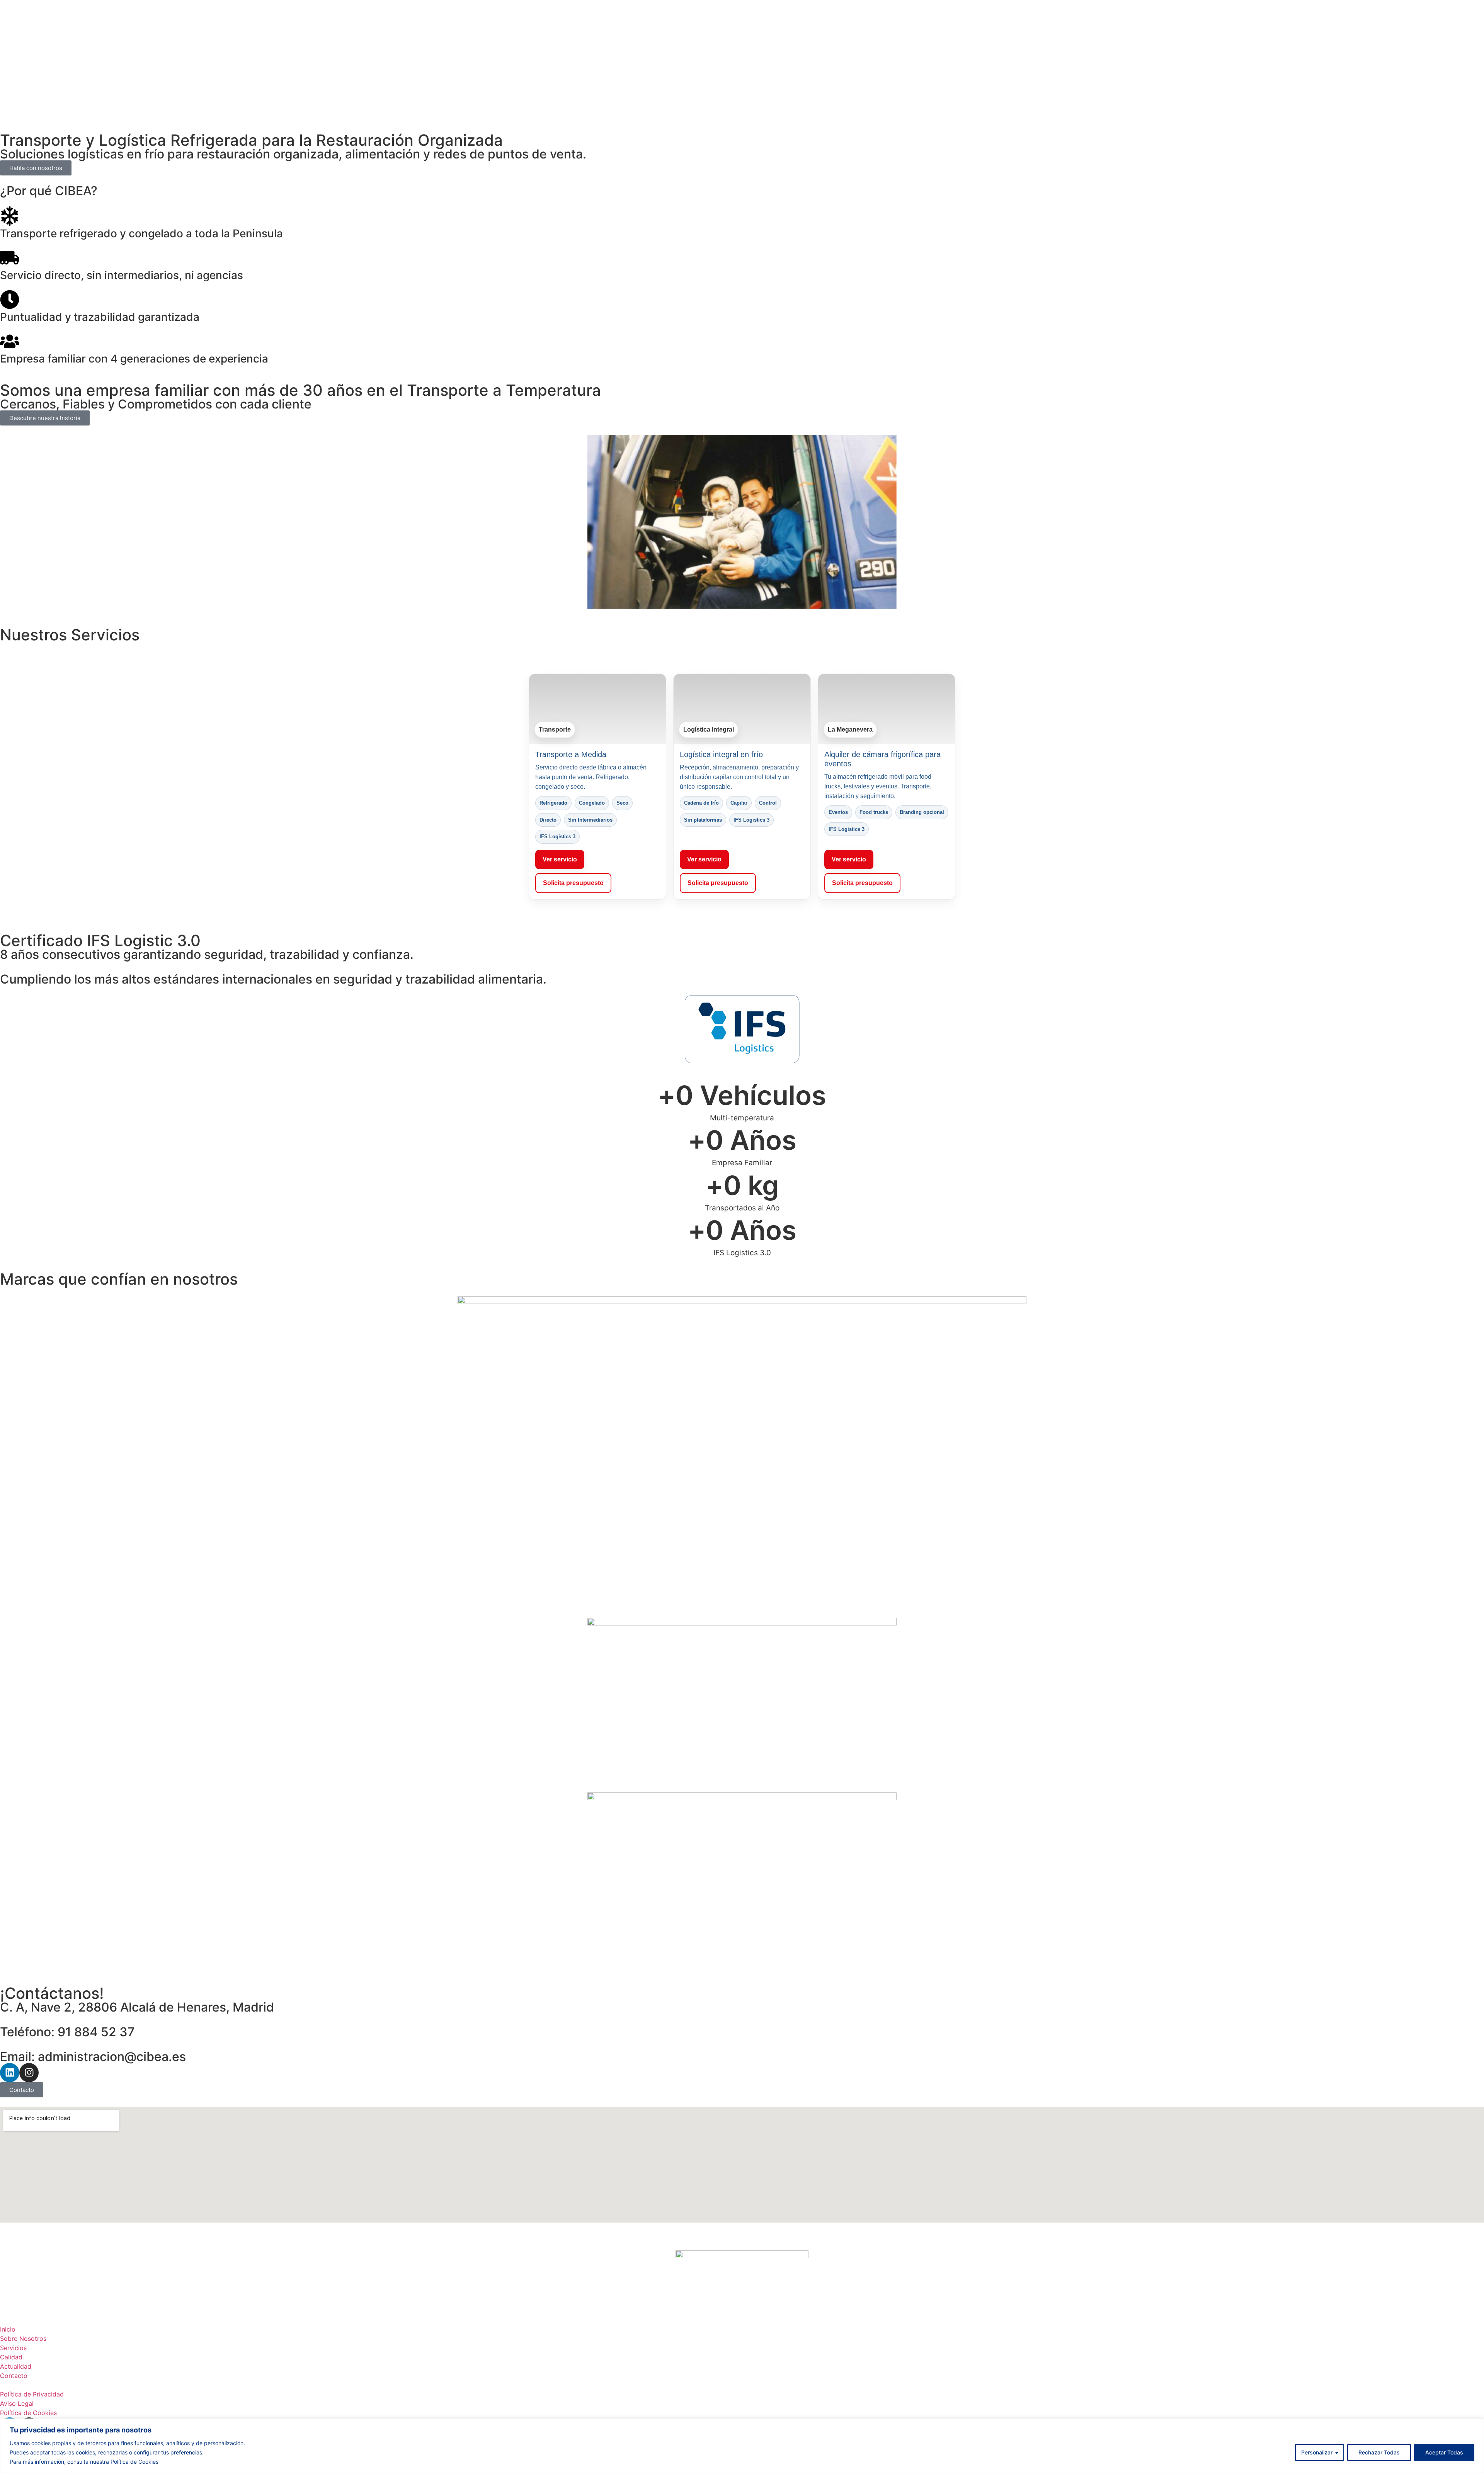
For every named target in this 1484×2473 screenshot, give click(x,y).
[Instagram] (29, 2073)
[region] (742, 2446)
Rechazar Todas (1379, 2452)
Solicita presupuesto (573, 883)
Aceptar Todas (1444, 2452)
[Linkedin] (10, 2073)
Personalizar (1317, 2452)
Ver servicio (560, 859)
